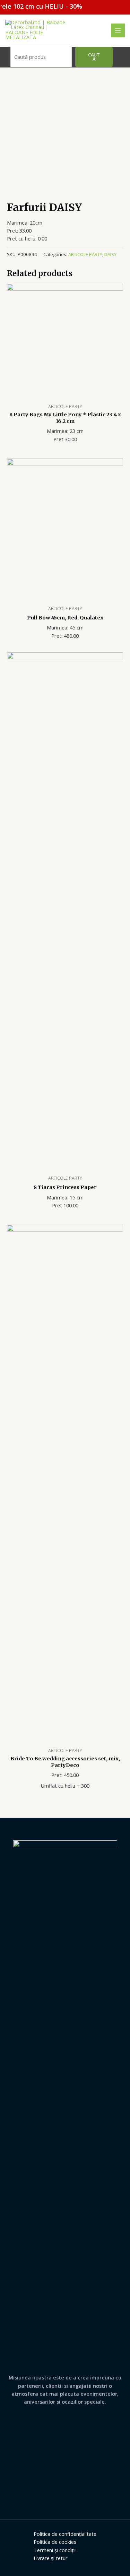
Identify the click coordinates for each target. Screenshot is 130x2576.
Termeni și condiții (55, 2550)
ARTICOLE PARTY (85, 254)
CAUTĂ (94, 57)
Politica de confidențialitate (65, 2534)
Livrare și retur (51, 2558)
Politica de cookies (55, 2542)
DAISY (110, 254)
